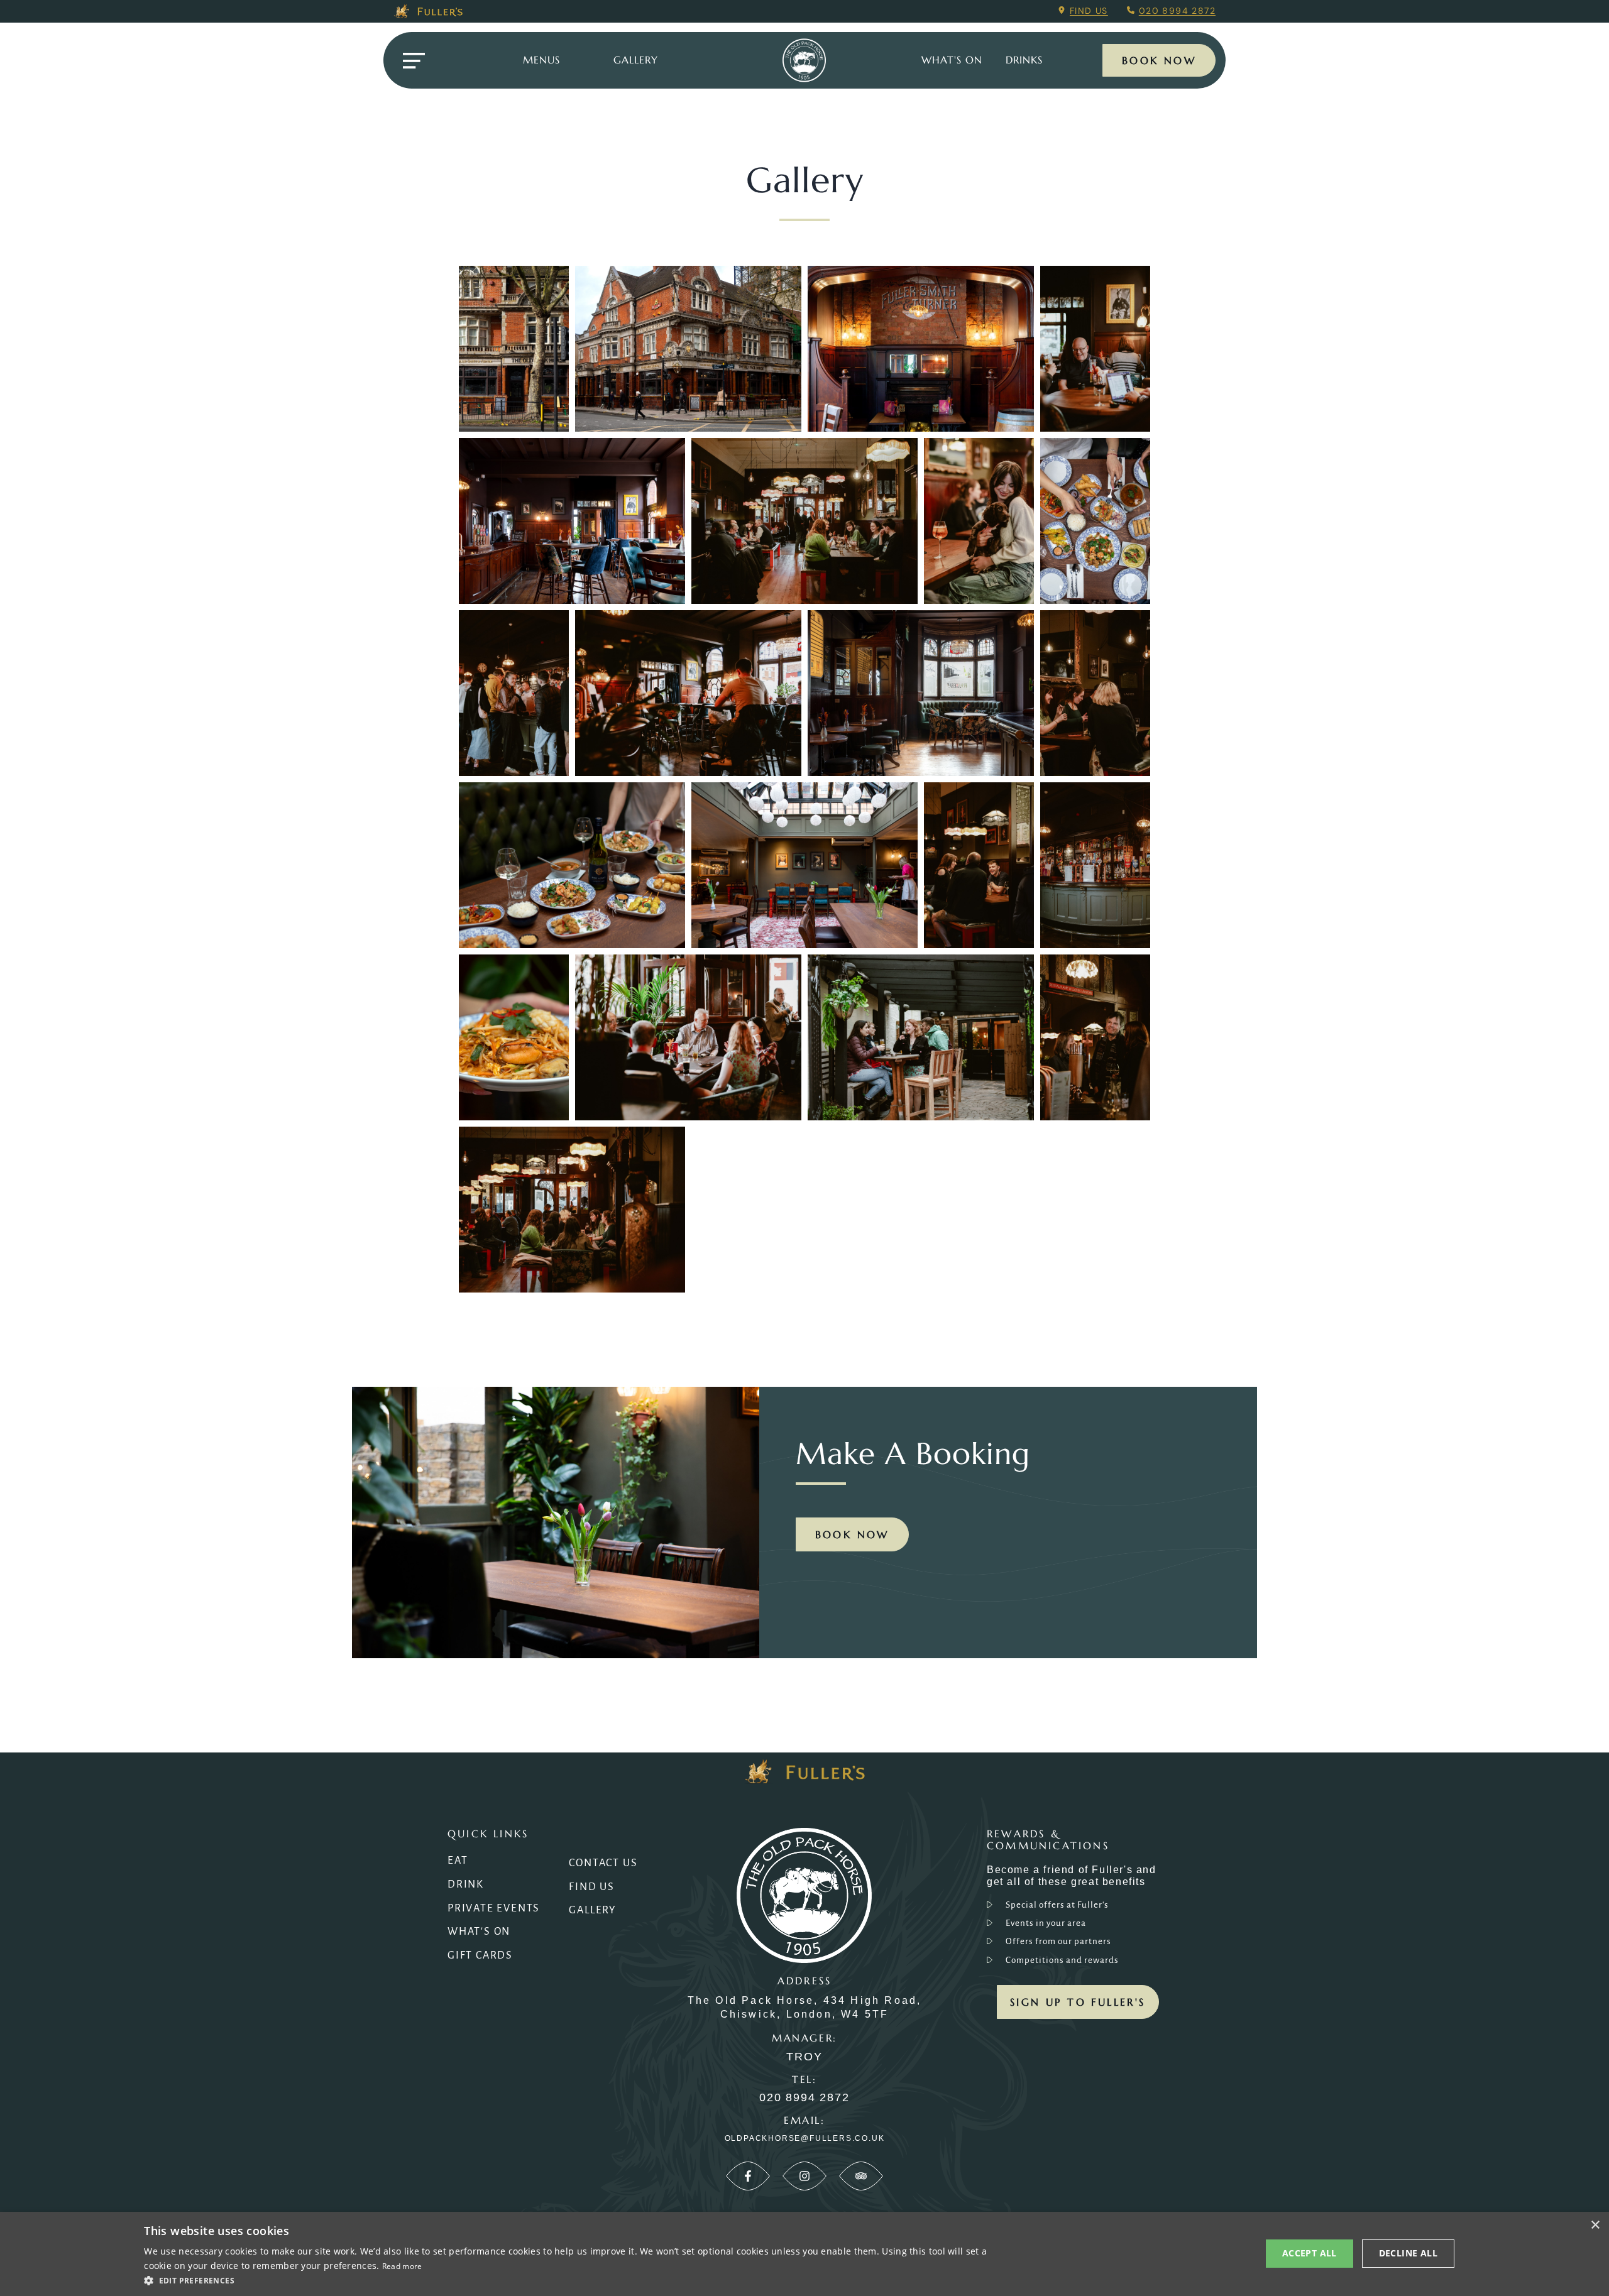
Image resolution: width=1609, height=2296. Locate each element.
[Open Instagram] (804, 2176)
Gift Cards (480, 1955)
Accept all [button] (1310, 2253)
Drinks (1024, 60)
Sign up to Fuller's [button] (1078, 2002)
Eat (458, 1861)
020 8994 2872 (1177, 11)
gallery (636, 60)
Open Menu (414, 61)
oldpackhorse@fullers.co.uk (805, 2138)
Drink (466, 1884)
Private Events (494, 1908)
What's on (952, 60)
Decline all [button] (1408, 2253)
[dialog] (804, 2254)
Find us (1089, 11)
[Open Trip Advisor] (861, 2176)
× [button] (1595, 2225)
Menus (541, 60)
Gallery (593, 1910)
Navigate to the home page (804, 60)
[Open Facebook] (748, 2176)
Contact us (603, 1863)
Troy (804, 2057)
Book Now (1159, 60)
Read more (402, 2266)
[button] (571, 2280)
